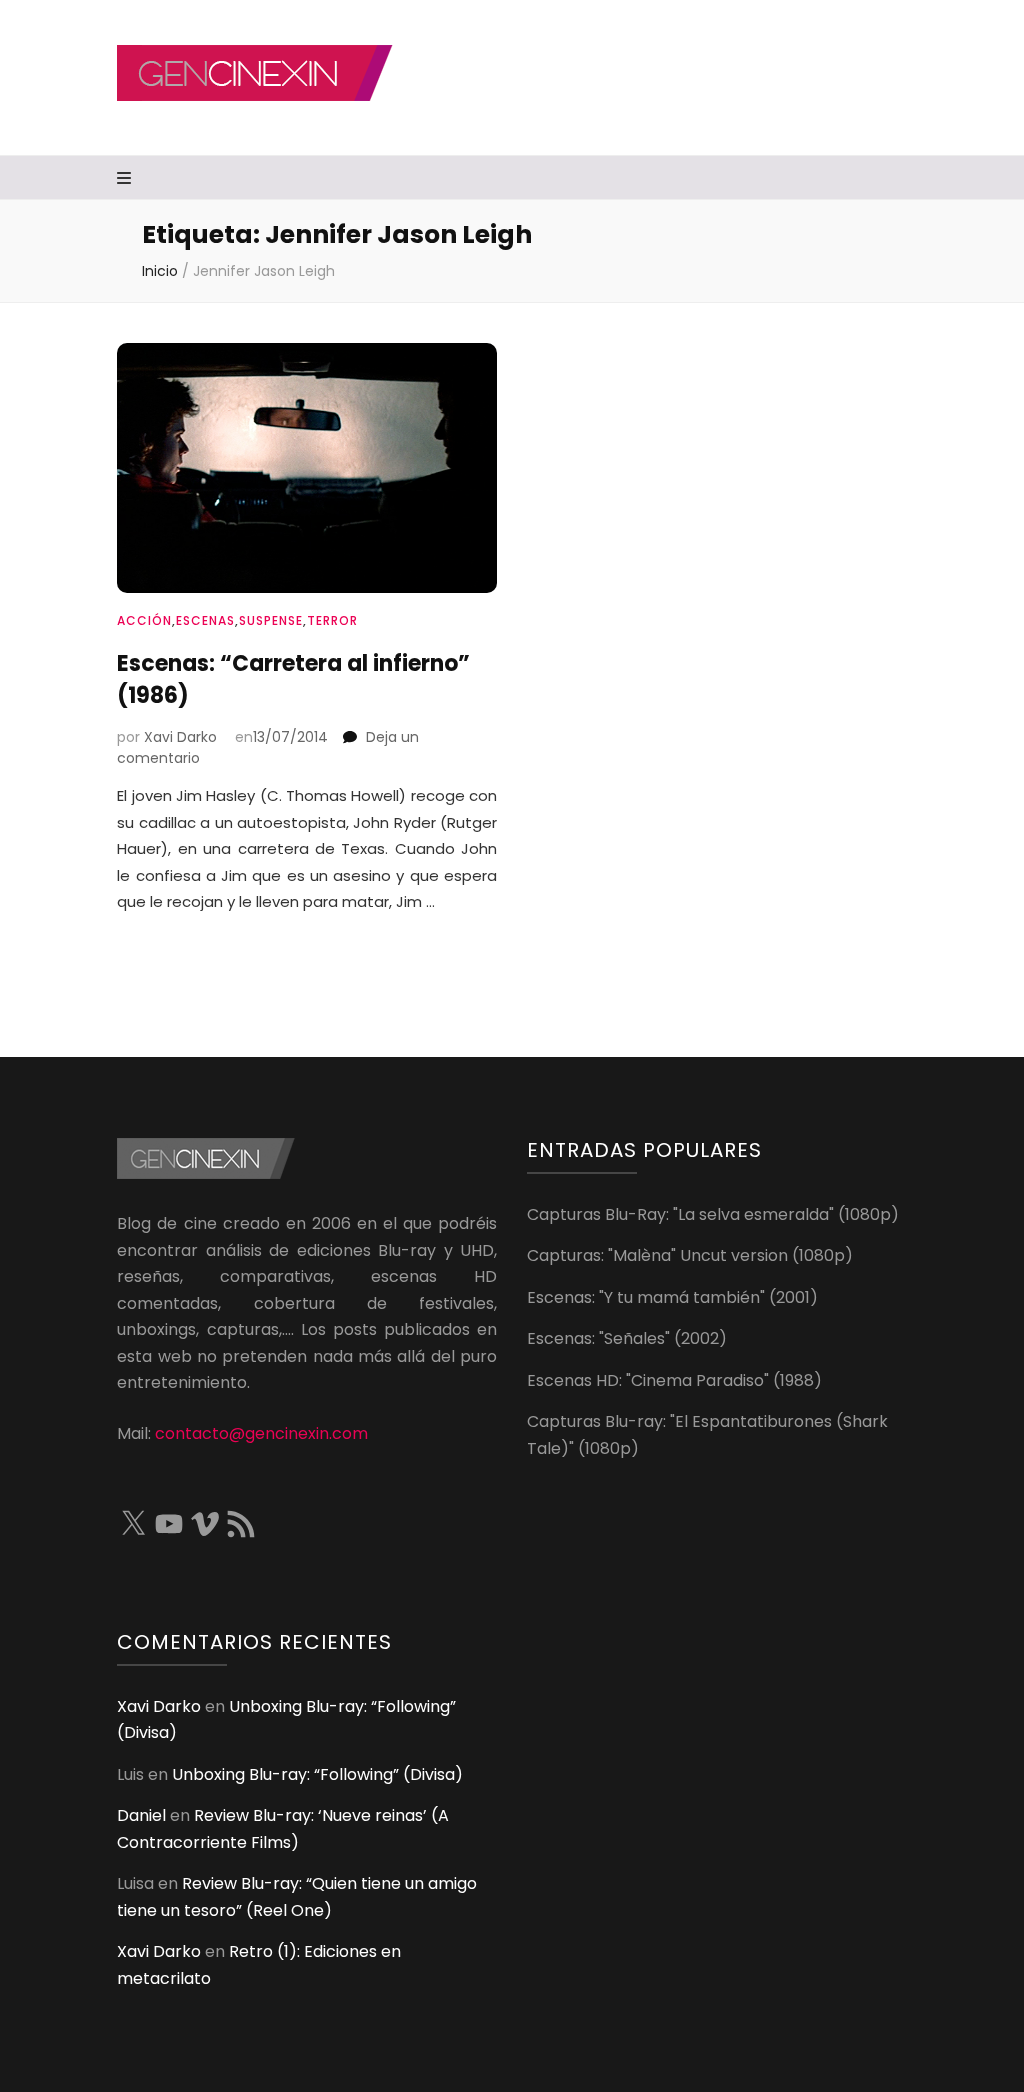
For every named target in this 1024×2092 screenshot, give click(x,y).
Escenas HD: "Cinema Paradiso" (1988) (674, 1380)
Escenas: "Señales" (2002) (627, 1338)
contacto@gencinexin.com (261, 1433)
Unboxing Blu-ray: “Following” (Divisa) (317, 1774)
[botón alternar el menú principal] (126, 179)
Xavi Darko (180, 737)
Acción (144, 620)
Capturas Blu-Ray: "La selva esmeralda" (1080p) (713, 1214)
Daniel (141, 1815)
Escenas (205, 620)
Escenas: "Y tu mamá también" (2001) (672, 1297)
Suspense (271, 620)
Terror (332, 620)
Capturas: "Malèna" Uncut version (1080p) (690, 1255)
